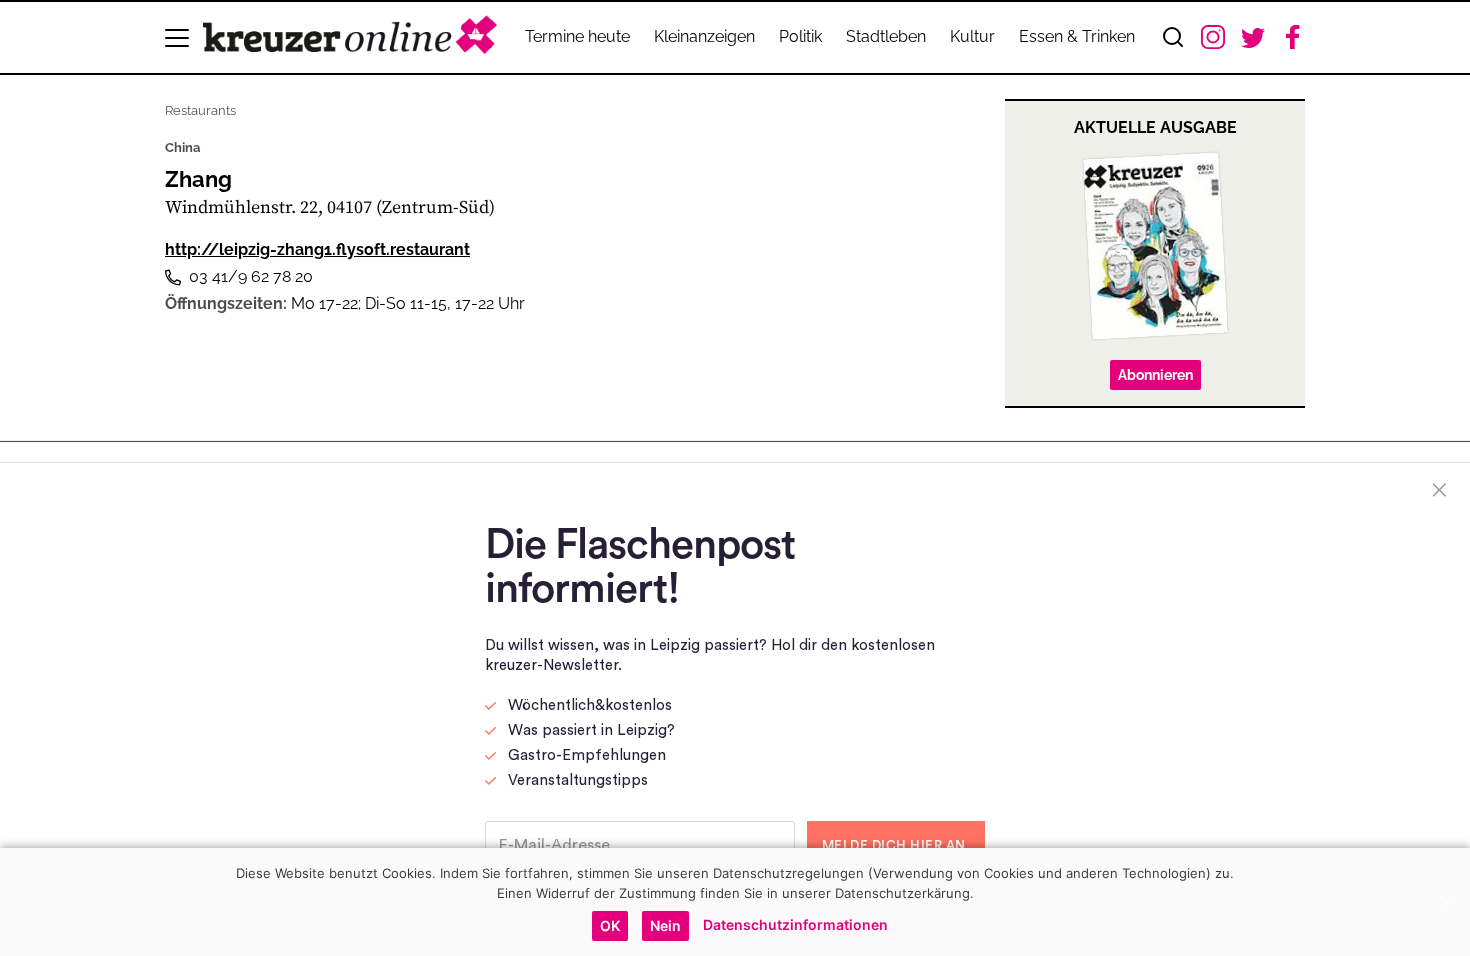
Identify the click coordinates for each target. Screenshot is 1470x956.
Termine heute (577, 36)
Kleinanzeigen (704, 36)
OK (610, 925)
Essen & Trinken (1077, 36)
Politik (800, 36)
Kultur (972, 36)
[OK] (1445, 902)
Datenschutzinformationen (795, 924)
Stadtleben (886, 36)
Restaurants (200, 110)
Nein (665, 925)
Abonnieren (1155, 375)
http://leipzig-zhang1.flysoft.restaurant (317, 249)
